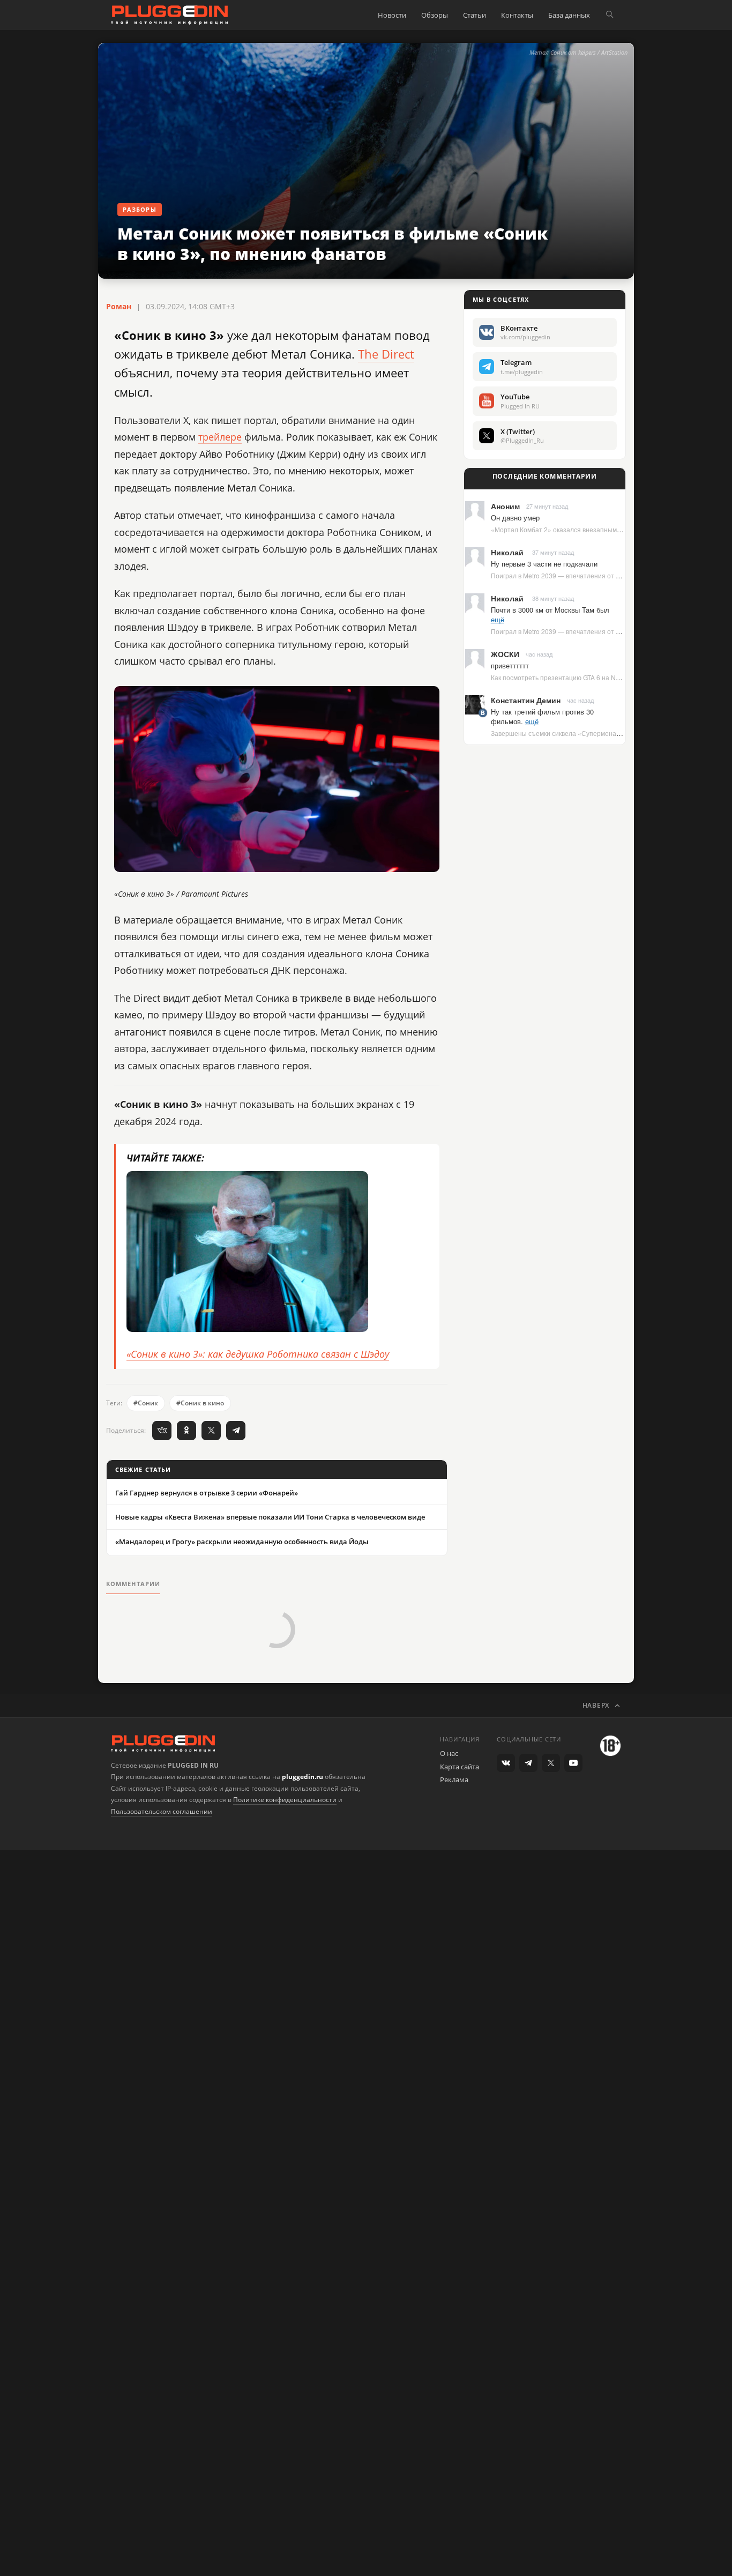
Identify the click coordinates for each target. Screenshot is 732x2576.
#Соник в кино (200, 1403)
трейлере (220, 437)
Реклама (454, 1780)
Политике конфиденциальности (285, 1800)
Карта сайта (460, 1767)
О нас (449, 1753)
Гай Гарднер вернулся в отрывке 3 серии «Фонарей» (207, 1493)
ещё (498, 619)
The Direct (386, 354)
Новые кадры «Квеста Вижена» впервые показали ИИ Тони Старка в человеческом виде (270, 1517)
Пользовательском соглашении (162, 1811)
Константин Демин (526, 700)
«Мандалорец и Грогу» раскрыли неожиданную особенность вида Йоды (242, 1542)
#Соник (146, 1403)
